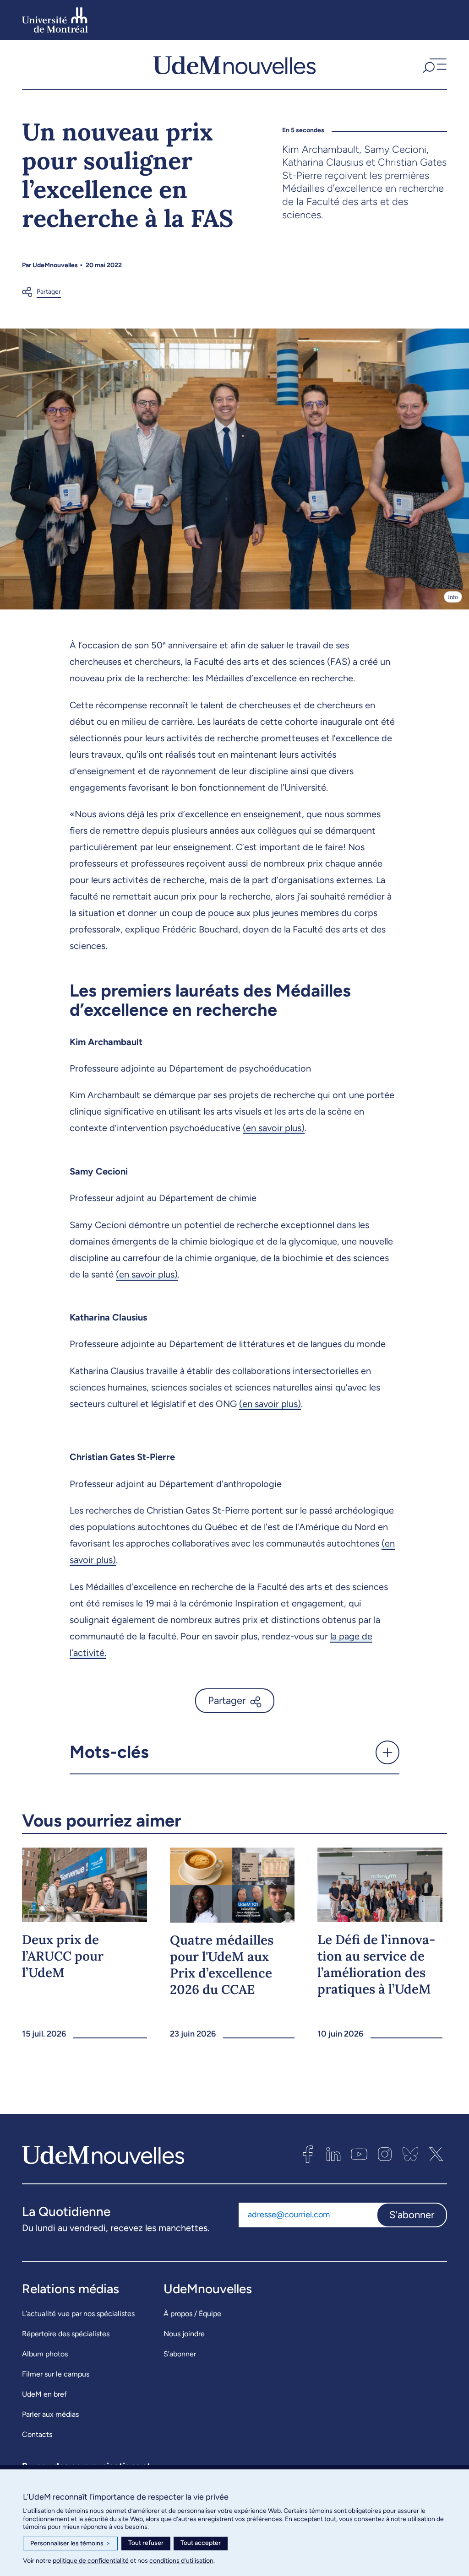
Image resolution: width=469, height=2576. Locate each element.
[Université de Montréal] (55, 20)
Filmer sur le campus (56, 2374)
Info (453, 597)
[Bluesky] (410, 2154)
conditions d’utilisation (181, 2561)
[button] (434, 65)
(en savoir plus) (274, 1128)
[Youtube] (359, 2154)
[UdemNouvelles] (234, 65)
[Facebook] (308, 2154)
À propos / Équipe (192, 2314)
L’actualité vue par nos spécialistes (78, 2314)
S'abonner (412, 2215)
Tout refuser (146, 2543)
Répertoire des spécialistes (66, 2334)
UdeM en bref (44, 2394)
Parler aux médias (50, 2414)
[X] (436, 2154)
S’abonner (180, 2354)
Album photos (45, 2354)
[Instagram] (385, 2154)
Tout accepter (201, 2543)
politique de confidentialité (91, 2561)
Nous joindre (184, 2334)
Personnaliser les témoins (70, 2543)
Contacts (37, 2434)
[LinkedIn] (333, 2154)
